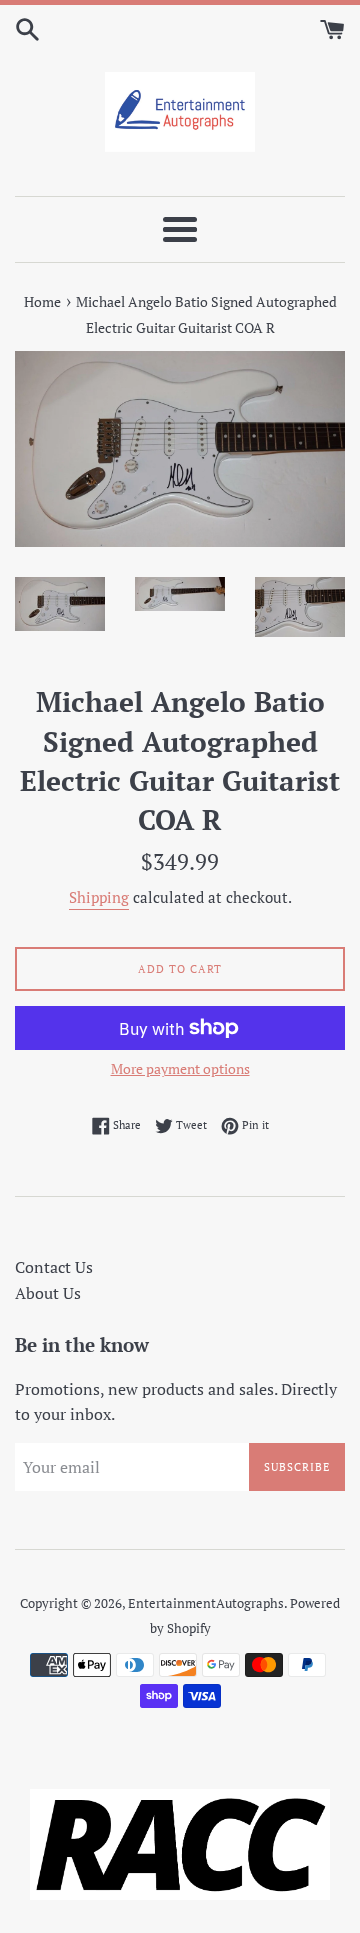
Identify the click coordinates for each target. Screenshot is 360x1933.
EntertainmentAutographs (206, 1603)
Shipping (99, 897)
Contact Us (54, 1267)
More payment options (180, 1068)
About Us (48, 1293)
